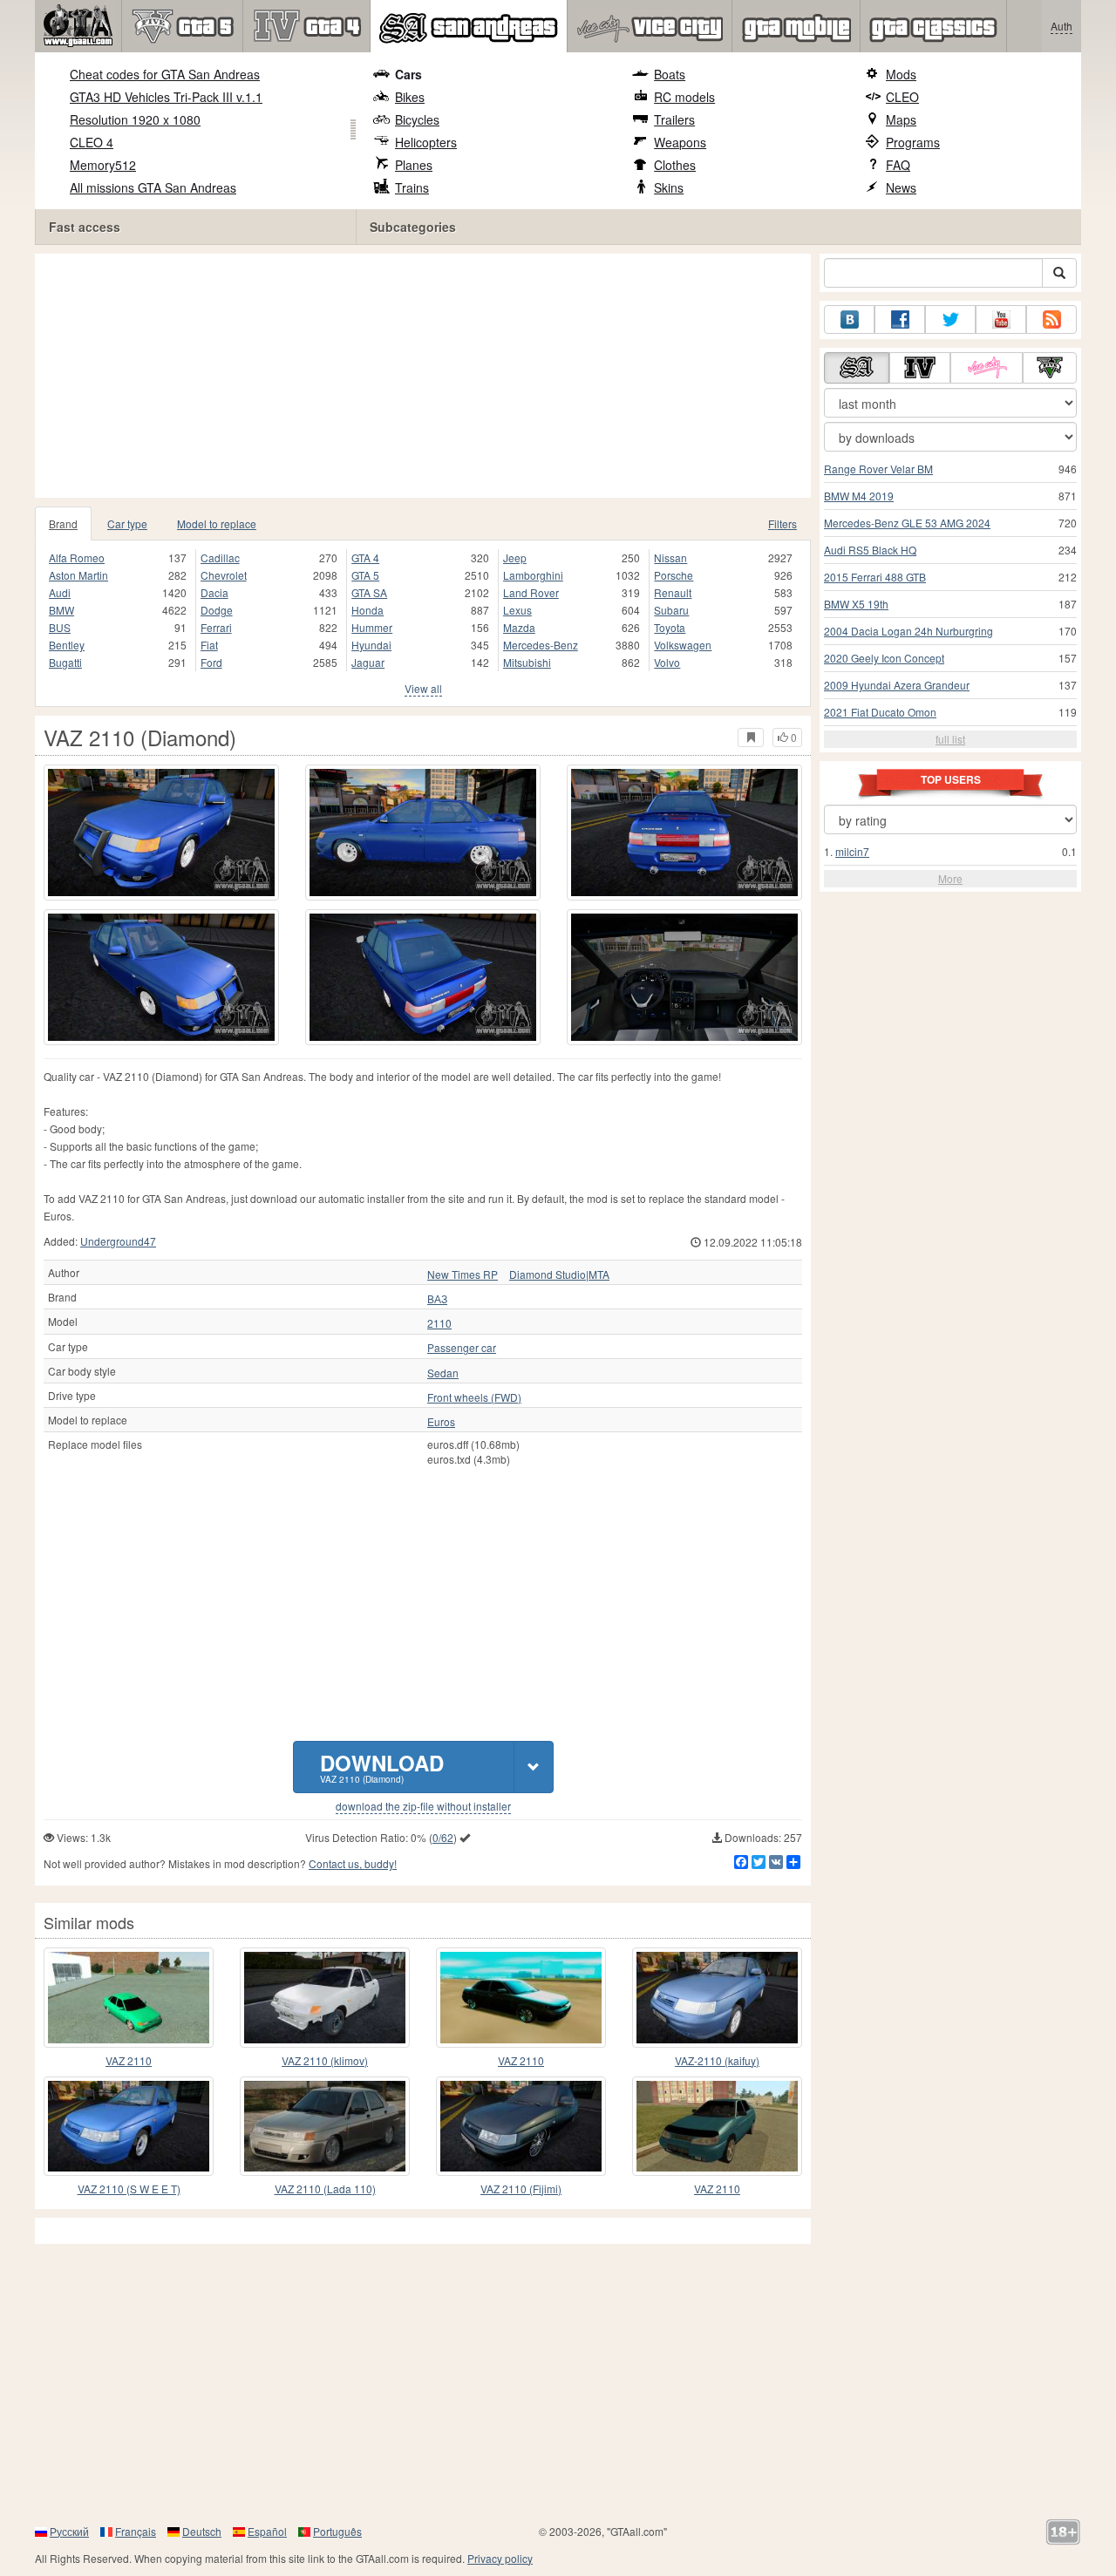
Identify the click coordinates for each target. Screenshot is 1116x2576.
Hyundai (371, 645)
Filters (783, 523)
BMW (61, 610)
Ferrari (216, 627)
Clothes (675, 165)
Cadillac (220, 557)
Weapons (680, 142)
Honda (367, 610)
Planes (414, 165)
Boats (670, 74)
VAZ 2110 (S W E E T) (129, 2189)
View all (423, 688)
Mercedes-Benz (541, 645)
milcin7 (852, 851)
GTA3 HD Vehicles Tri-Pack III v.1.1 (166, 97)
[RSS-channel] (1051, 319)
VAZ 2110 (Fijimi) (521, 2189)
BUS (60, 627)
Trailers (674, 119)
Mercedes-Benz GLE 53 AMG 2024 (907, 523)
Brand (63, 523)
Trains (412, 187)
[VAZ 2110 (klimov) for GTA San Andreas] (325, 1997)
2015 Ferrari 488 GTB (875, 577)
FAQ (898, 165)
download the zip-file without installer (423, 1806)
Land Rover (531, 592)
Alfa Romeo (77, 557)
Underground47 (118, 1241)
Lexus (517, 610)
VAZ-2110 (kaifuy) (717, 2060)
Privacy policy (500, 2558)
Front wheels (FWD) (474, 1397)
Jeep (515, 557)
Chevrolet (224, 575)
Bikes (410, 97)
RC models (684, 97)
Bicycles (417, 119)
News (901, 187)
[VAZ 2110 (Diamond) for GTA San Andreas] (161, 833)
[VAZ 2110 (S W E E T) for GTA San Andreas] (129, 2126)
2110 (439, 1323)
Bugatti (65, 662)
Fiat (209, 645)
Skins (669, 187)
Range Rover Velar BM (878, 469)
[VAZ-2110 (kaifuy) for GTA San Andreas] (717, 1997)
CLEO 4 (92, 142)
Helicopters (426, 142)
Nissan (670, 557)
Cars (408, 74)
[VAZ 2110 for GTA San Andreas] (129, 1997)
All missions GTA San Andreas (153, 187)
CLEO (902, 97)
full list (950, 739)
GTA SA (369, 592)
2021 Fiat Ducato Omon (880, 712)
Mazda (519, 627)
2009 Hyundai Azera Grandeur (897, 685)
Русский (69, 2531)
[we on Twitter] (950, 319)
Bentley (67, 645)
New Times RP (463, 1274)
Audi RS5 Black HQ (870, 550)
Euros (441, 1422)
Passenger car (462, 1348)
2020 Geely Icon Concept (884, 658)
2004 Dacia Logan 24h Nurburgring (908, 631)
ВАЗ (437, 1299)
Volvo (667, 662)
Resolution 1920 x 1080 (135, 119)
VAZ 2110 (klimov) (325, 2060)
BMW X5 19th (856, 604)
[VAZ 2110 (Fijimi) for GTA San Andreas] (521, 2126)
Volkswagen (683, 645)
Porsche (674, 575)
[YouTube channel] (1001, 319)
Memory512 (103, 165)
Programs (913, 142)
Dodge (217, 610)
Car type (127, 523)
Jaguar (368, 662)
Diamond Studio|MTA (559, 1274)
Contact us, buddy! (353, 1863)
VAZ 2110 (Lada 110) (325, 2189)
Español (267, 2531)
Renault (673, 592)
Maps (901, 119)
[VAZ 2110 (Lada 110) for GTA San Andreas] (325, 2126)
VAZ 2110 (129, 2060)
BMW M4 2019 (859, 496)
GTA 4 (365, 557)
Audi (60, 592)
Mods (901, 74)
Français (136, 2531)
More (950, 878)
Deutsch (202, 2531)
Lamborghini (533, 575)
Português (337, 2531)
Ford (211, 662)
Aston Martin (78, 575)
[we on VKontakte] (849, 319)
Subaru (671, 610)
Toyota (670, 627)
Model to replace (217, 523)
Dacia (214, 592)
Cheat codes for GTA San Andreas (165, 74)
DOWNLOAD (382, 1767)
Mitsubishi (527, 662)
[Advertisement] (427, 376)
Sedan (443, 1373)
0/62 (443, 1837)
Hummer (372, 627)
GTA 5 (365, 575)
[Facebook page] (900, 319)
